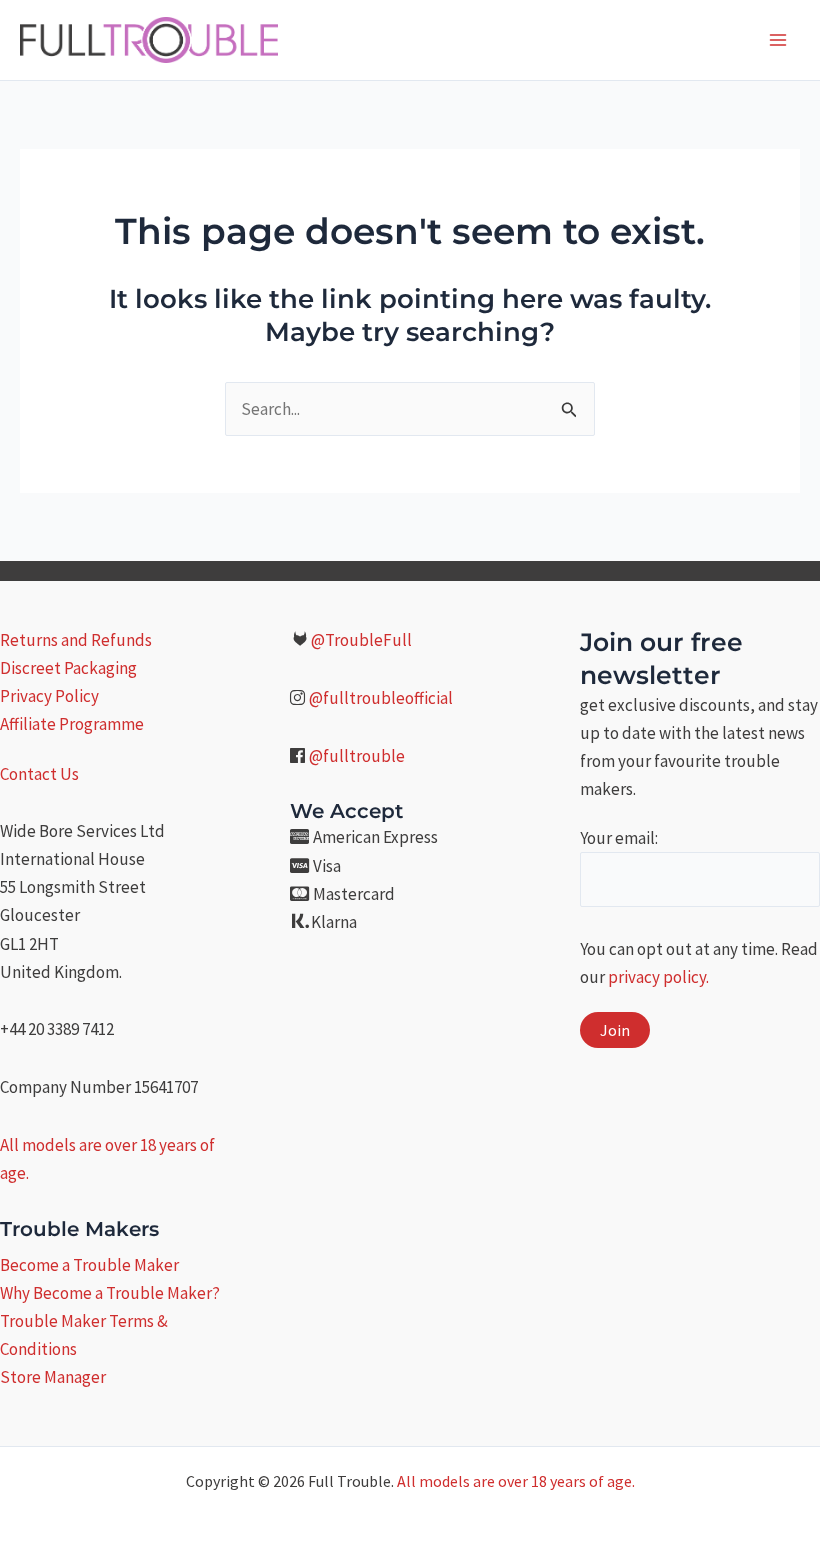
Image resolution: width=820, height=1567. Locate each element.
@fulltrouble (357, 756)
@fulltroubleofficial (381, 698)
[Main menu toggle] (778, 40)
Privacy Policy (49, 696)
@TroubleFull (361, 640)
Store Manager (53, 1377)
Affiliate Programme (72, 724)
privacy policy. (658, 977)
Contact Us (39, 774)
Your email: (619, 838)
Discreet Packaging (68, 668)
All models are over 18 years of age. (516, 1481)
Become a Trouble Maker (89, 1265)
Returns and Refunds (76, 640)
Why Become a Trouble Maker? (110, 1293)
